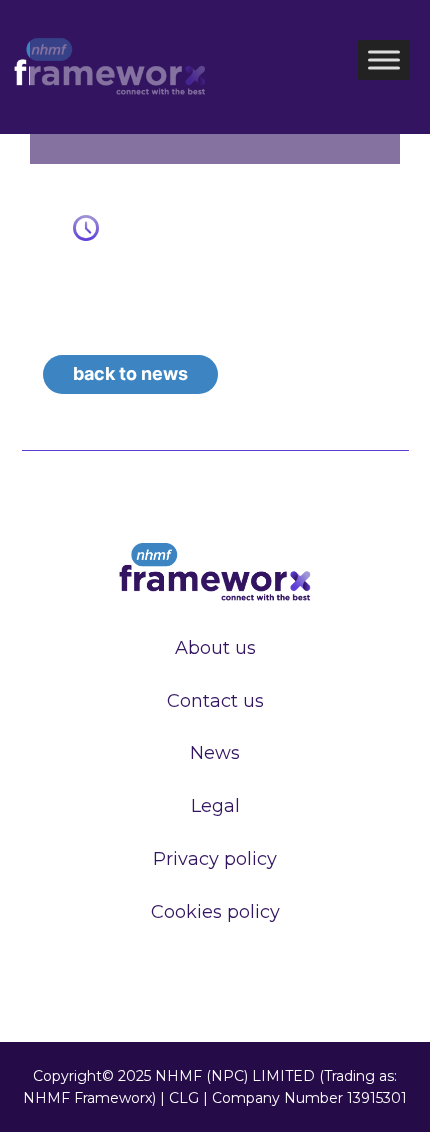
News (215, 753)
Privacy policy (215, 859)
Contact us (215, 701)
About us (215, 648)
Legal (215, 806)
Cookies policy (215, 912)
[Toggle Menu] (384, 60)
